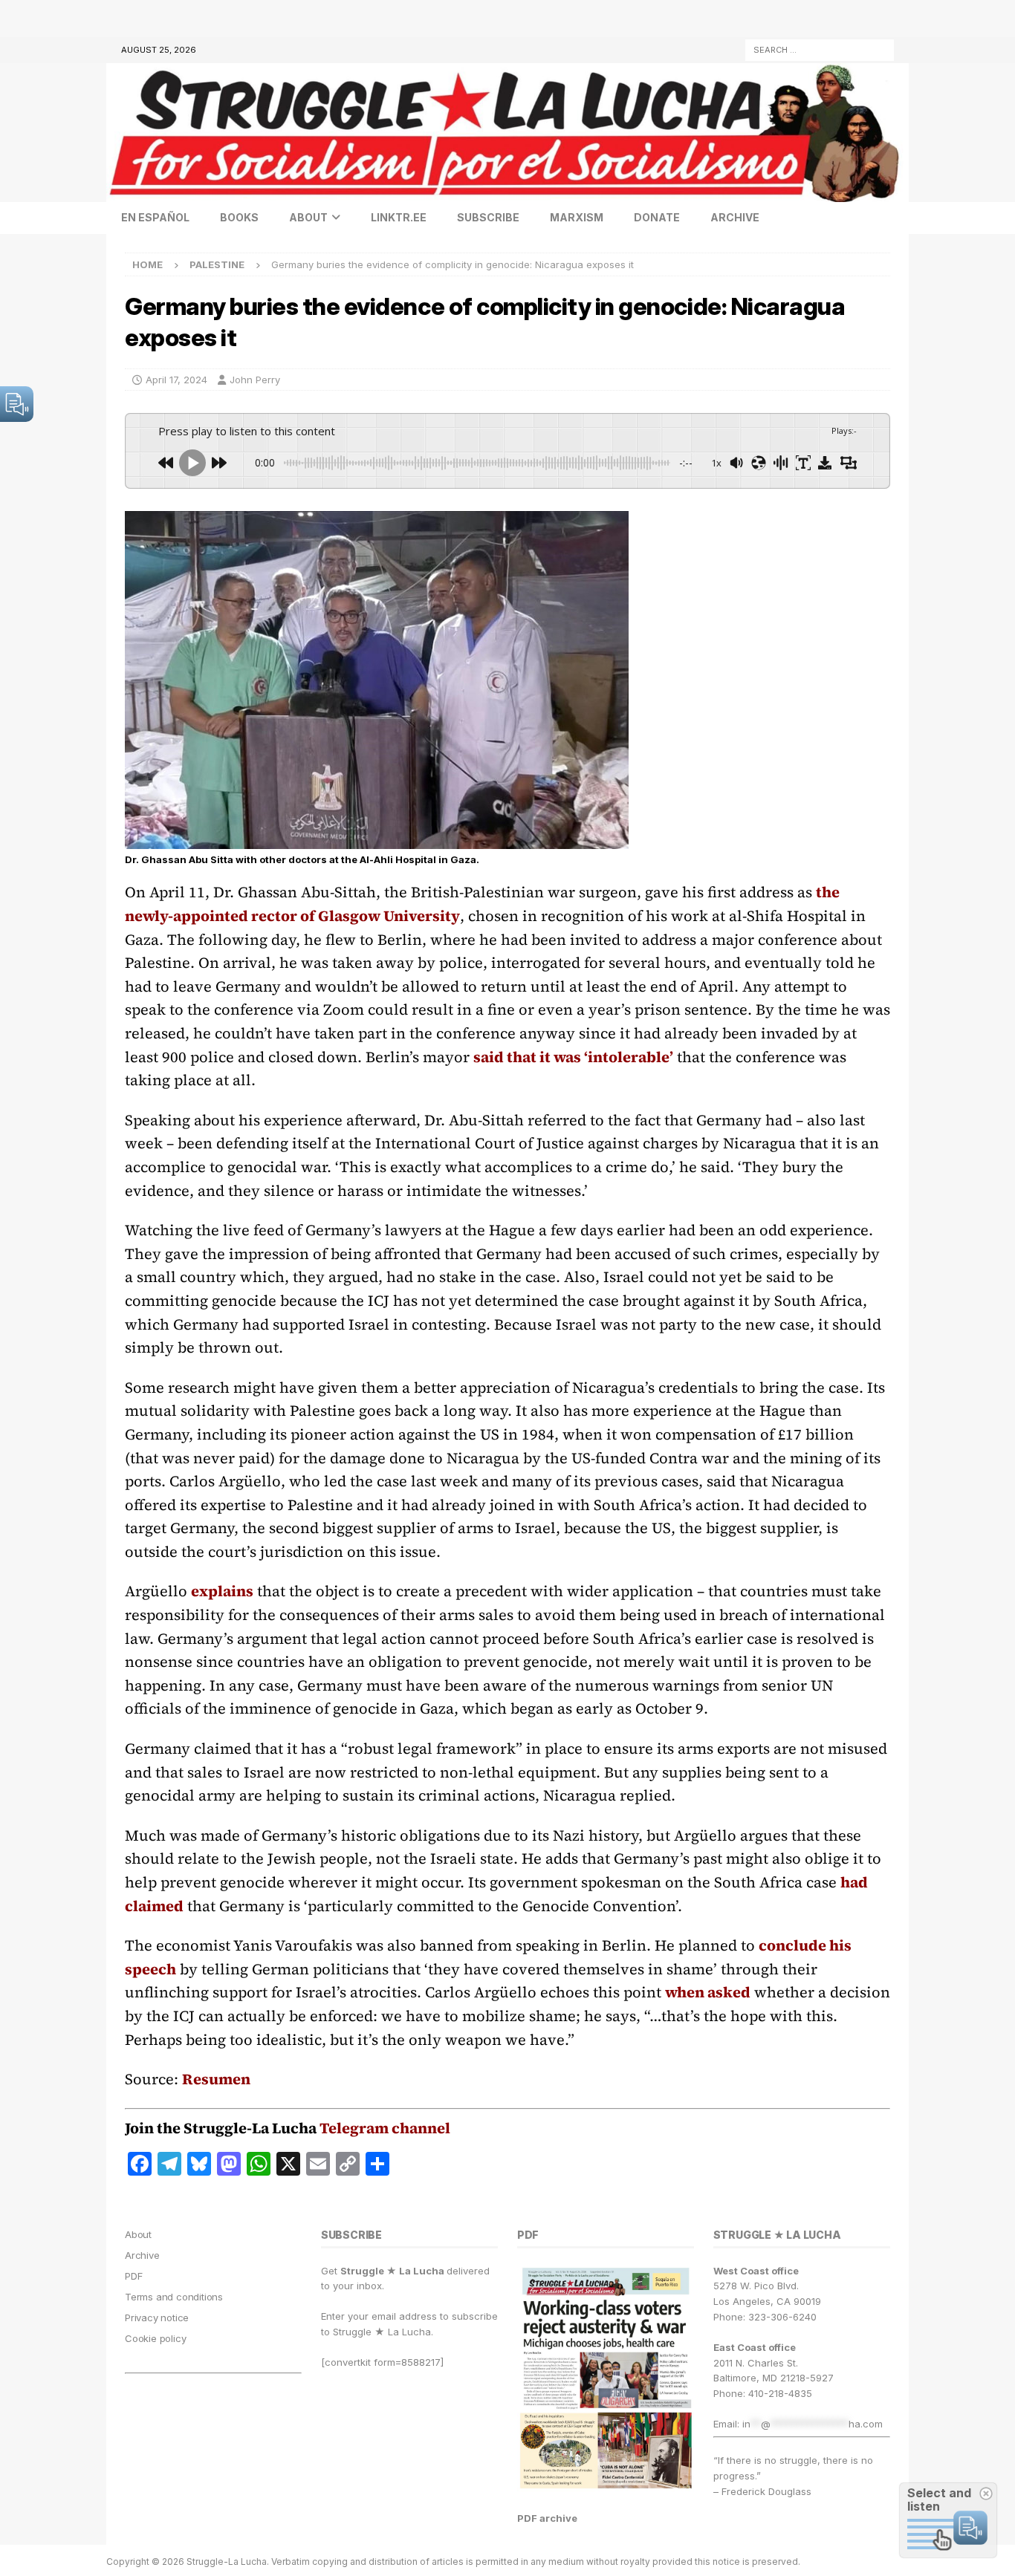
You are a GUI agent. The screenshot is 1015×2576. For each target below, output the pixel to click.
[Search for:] (820, 49)
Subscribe (488, 217)
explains (222, 1591)
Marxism (577, 217)
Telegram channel (385, 2128)
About (308, 217)
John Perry (255, 380)
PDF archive (547, 2518)
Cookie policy (155, 2338)
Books (239, 217)
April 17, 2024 (176, 380)
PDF (133, 2276)
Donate (657, 217)
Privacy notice (157, 2318)
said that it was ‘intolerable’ (573, 1057)
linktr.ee (399, 217)
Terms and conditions (174, 2297)
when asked (708, 1992)
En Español (155, 217)
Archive (735, 217)
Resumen (216, 2079)
